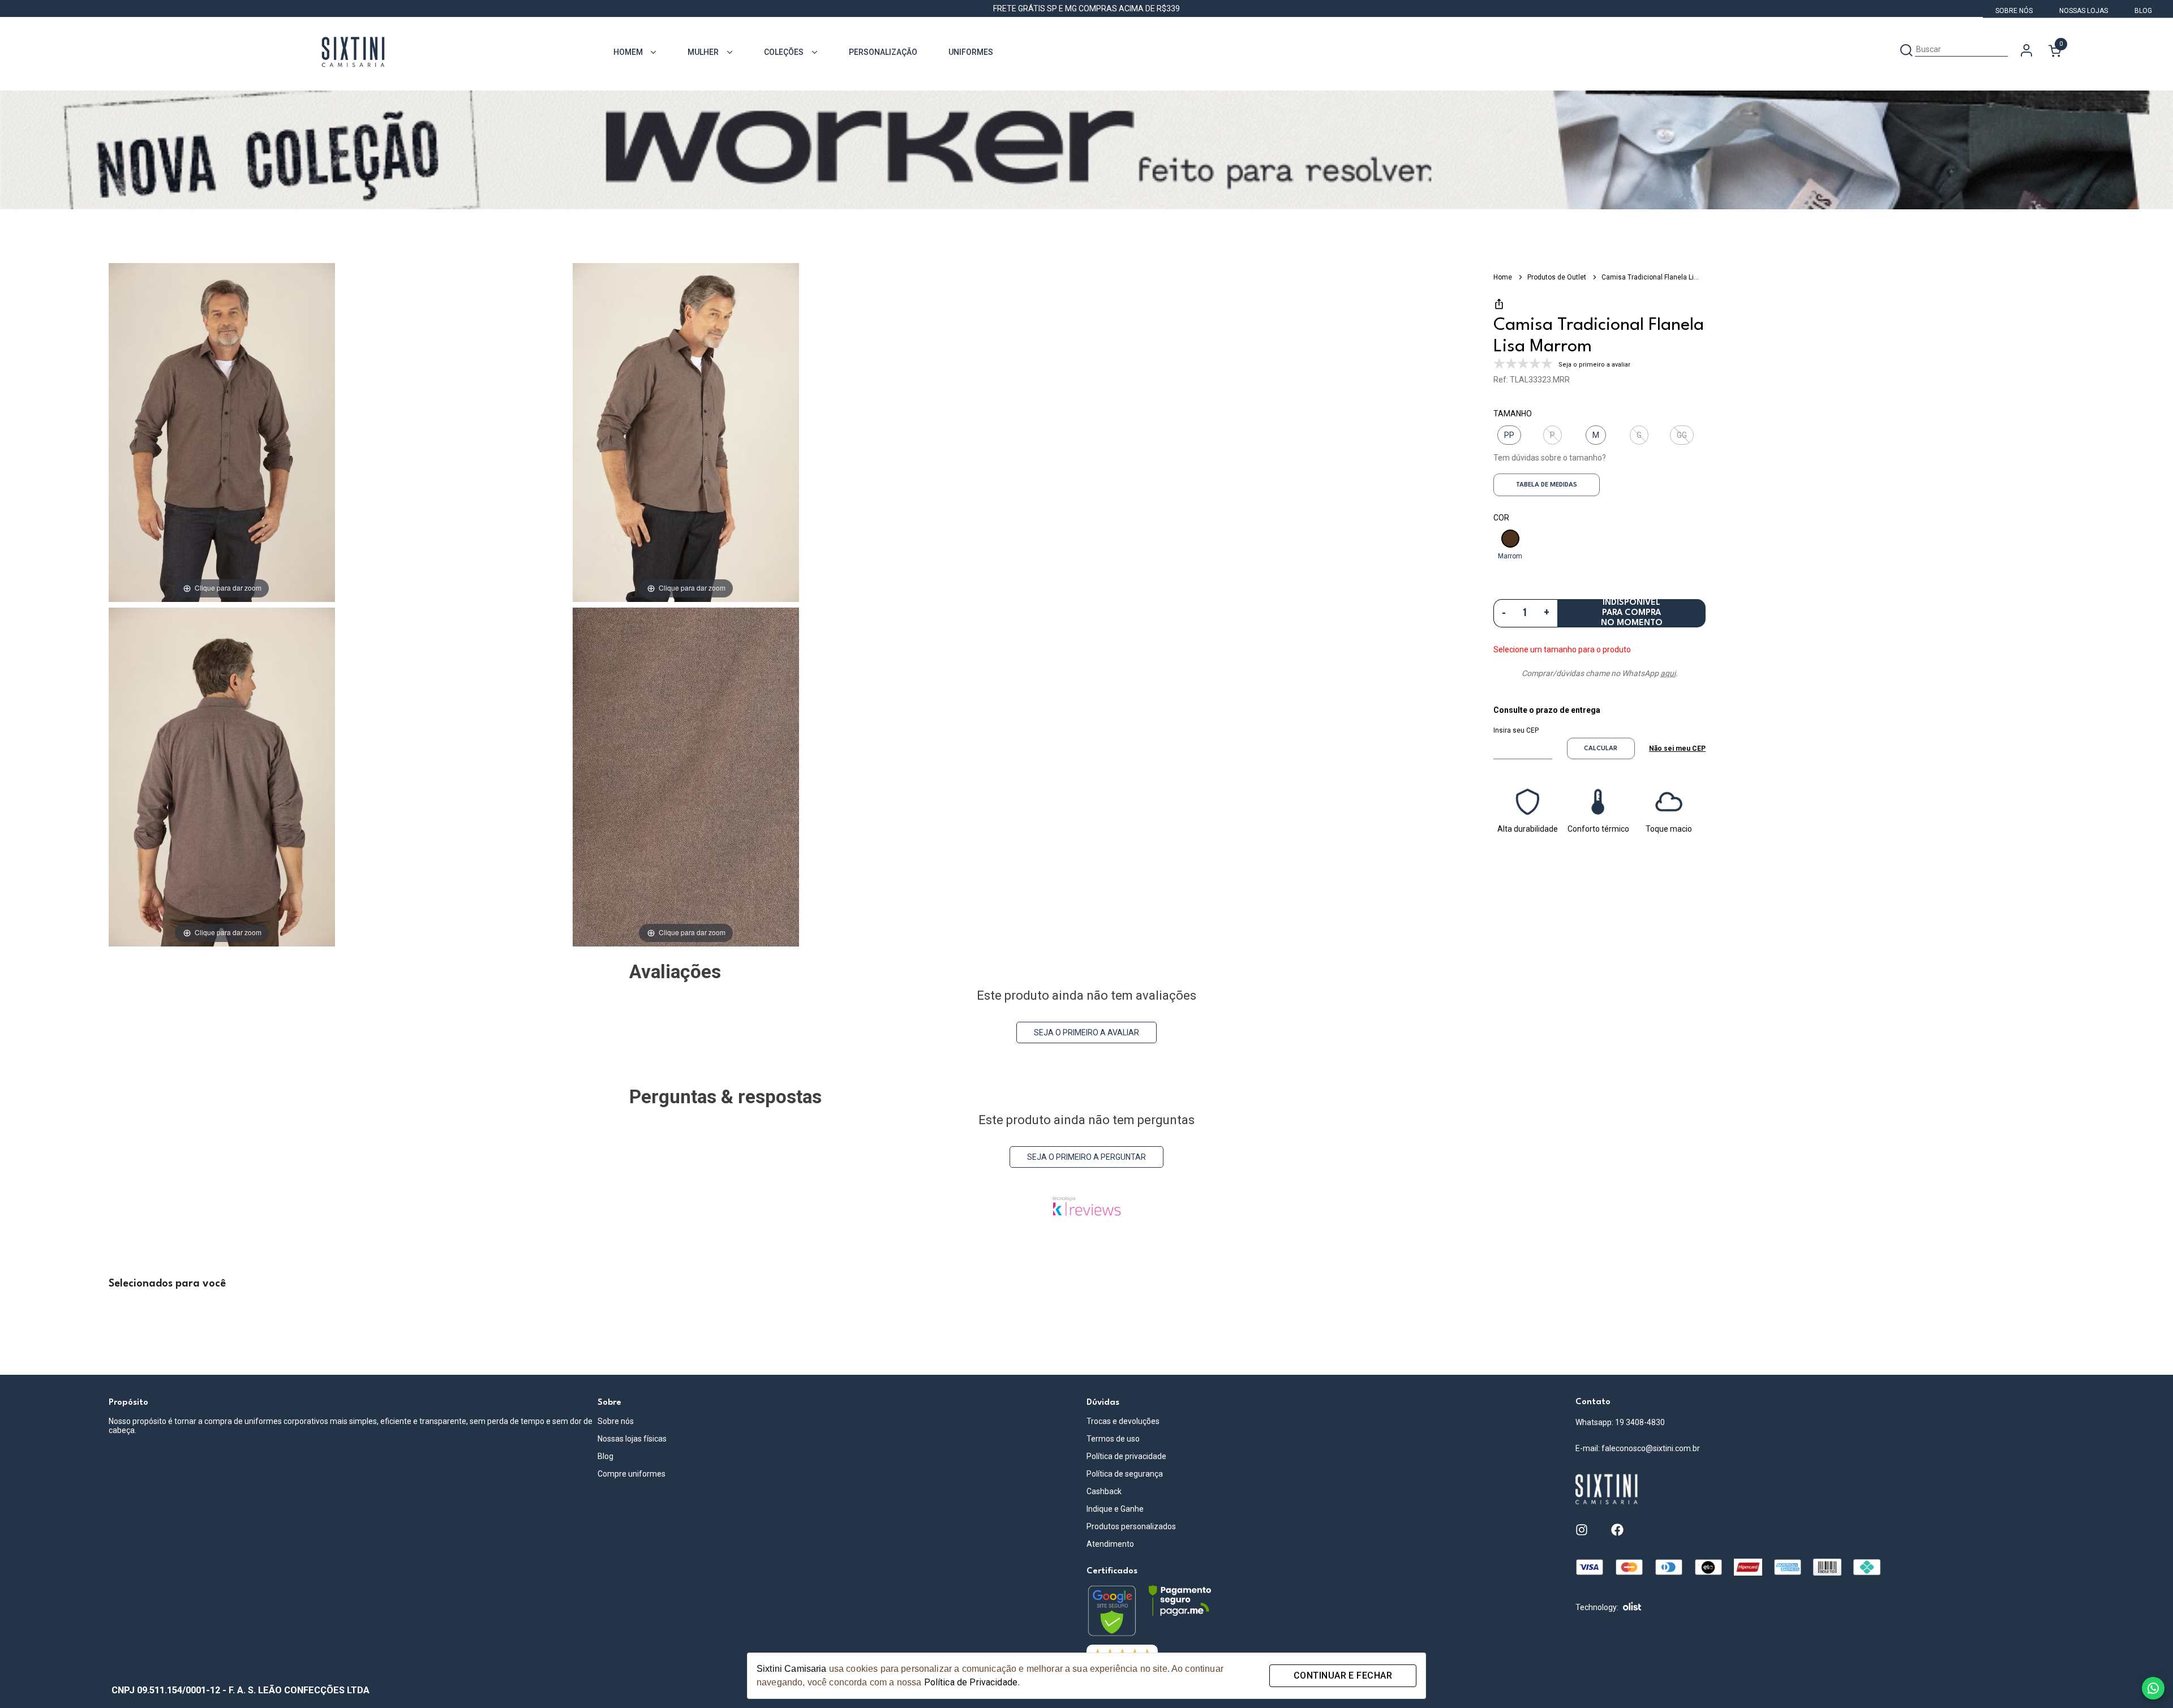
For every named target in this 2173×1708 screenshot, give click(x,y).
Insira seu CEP (1516, 730)
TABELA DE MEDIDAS (1547, 485)
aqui (1668, 673)
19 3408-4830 (1640, 1422)
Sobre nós (616, 1421)
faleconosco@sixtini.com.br (1651, 1448)
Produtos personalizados (1131, 1526)
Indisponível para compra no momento (1632, 613)
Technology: (1597, 1607)
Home (1504, 277)
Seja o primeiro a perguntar (1086, 1157)
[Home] (1820, 1490)
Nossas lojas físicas (632, 1439)
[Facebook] (1617, 1530)
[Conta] (2026, 52)
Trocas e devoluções (1123, 1421)
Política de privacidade (1126, 1456)
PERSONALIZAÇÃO (883, 52)
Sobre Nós (2015, 11)
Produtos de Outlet (1558, 277)
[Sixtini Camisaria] (353, 53)
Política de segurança (1125, 1474)
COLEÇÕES (784, 52)
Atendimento (1110, 1544)
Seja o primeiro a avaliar (1086, 1032)
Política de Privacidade (971, 1682)
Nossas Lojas (2084, 11)
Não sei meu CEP (1677, 748)
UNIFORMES (971, 52)
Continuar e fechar (1343, 1675)
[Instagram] (1582, 1530)
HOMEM (628, 52)
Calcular (1601, 749)
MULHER (703, 52)
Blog (2143, 11)
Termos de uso (1113, 1439)
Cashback (1104, 1491)
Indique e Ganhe (1115, 1509)
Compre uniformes (632, 1474)
